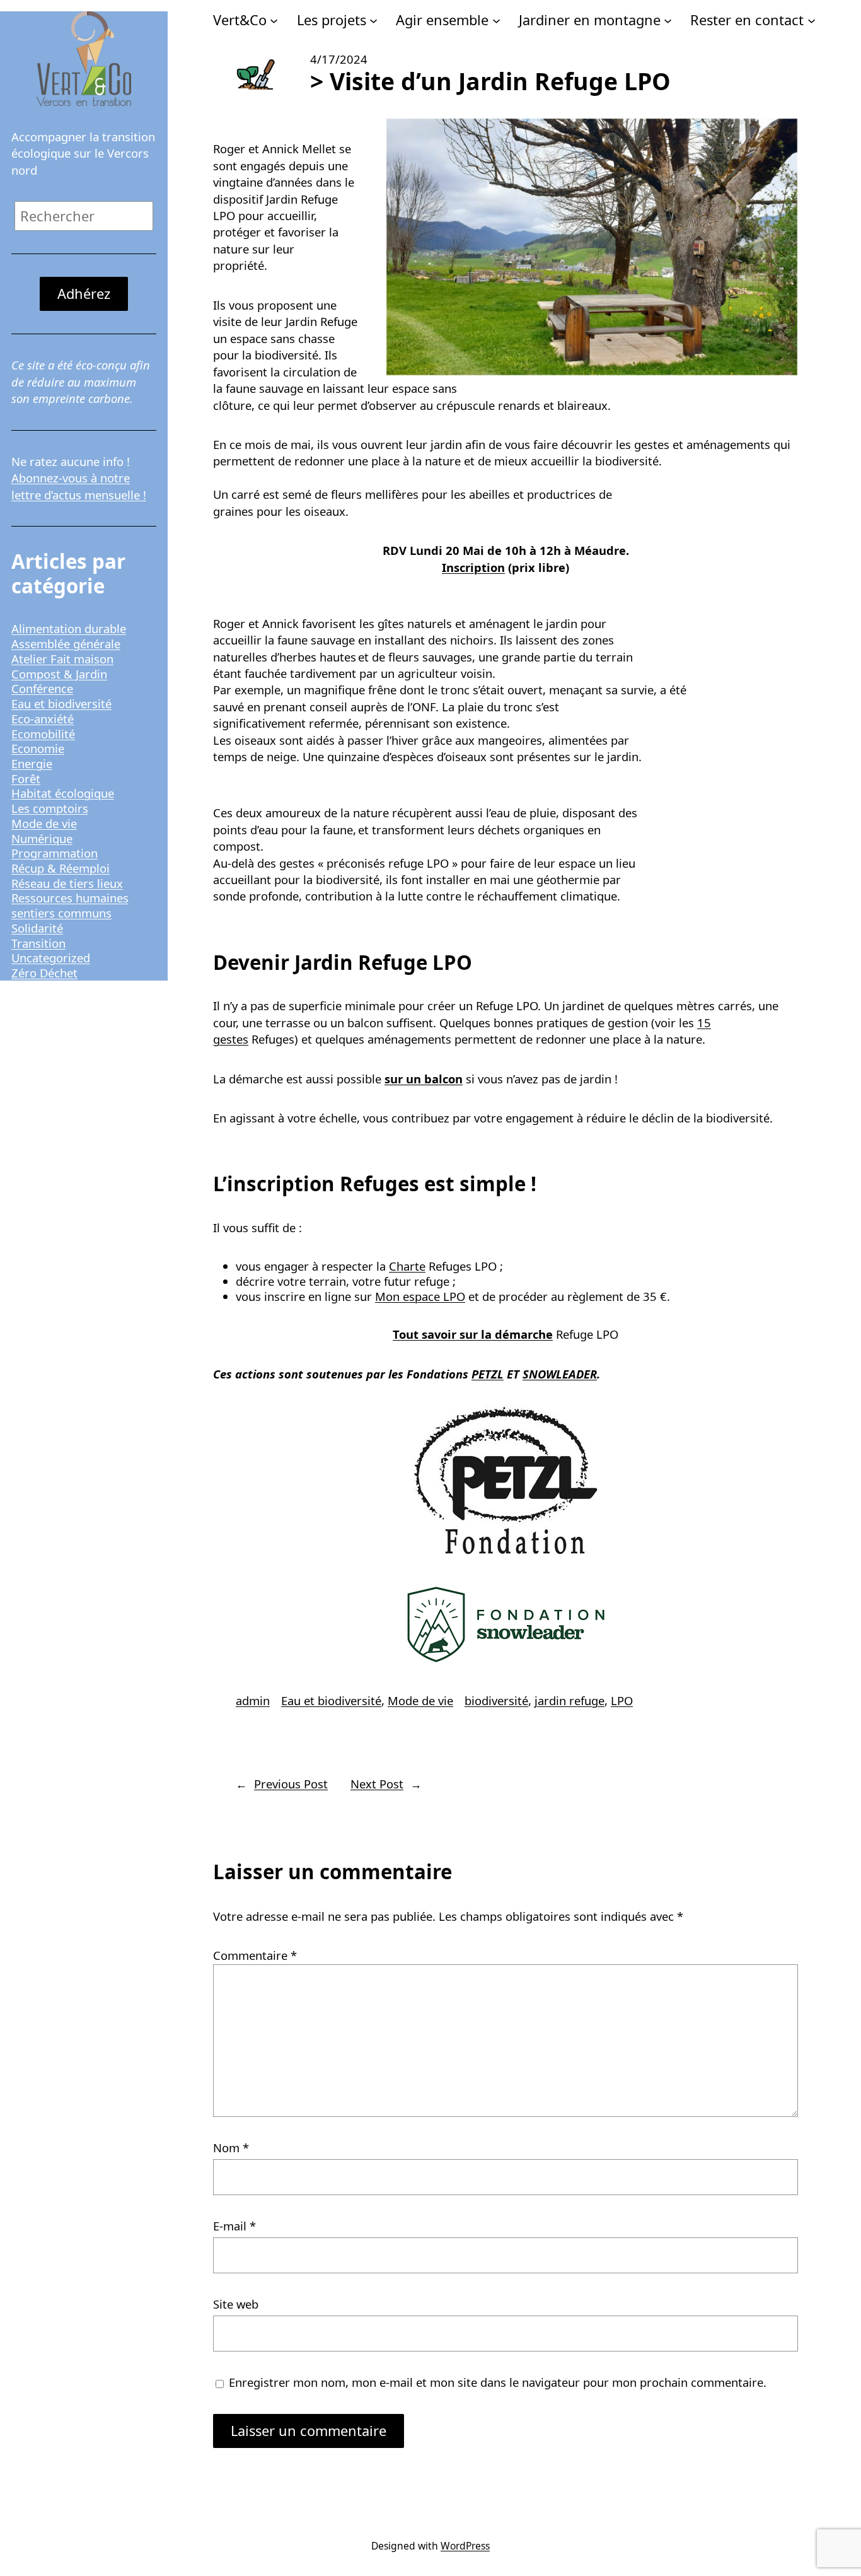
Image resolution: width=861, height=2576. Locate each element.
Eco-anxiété (43, 719)
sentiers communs (61, 913)
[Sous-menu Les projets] (373, 20)
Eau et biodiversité (61, 703)
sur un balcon (424, 1079)
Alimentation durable (69, 628)
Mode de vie (44, 823)
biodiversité (496, 1700)
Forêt (26, 778)
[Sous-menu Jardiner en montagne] (668, 20)
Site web (236, 2304)
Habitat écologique (63, 793)
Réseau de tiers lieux (67, 883)
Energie (32, 763)
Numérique (42, 838)
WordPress (465, 2546)
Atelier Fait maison (62, 659)
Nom (231, 2148)
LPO (622, 1700)
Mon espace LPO (420, 1296)
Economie (38, 748)
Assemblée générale (66, 644)
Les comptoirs (50, 808)
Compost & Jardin (59, 674)
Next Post (377, 1784)
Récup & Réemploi (61, 868)
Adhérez (84, 294)
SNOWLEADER (560, 1374)
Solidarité (37, 928)
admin (253, 1700)
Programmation (55, 853)
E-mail (234, 2226)
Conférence (42, 688)
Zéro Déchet (44, 973)
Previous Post (291, 1784)
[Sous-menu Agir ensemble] (496, 20)
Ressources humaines (70, 898)
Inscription (473, 567)
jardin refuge (569, 1700)
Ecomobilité (43, 734)
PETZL (488, 1374)
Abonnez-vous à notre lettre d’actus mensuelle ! (79, 486)
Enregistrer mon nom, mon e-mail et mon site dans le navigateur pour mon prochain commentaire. (498, 2382)
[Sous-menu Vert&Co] (274, 20)
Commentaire (255, 1955)
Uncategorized (51, 958)
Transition (38, 943)
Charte (407, 1266)
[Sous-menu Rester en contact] (812, 20)
